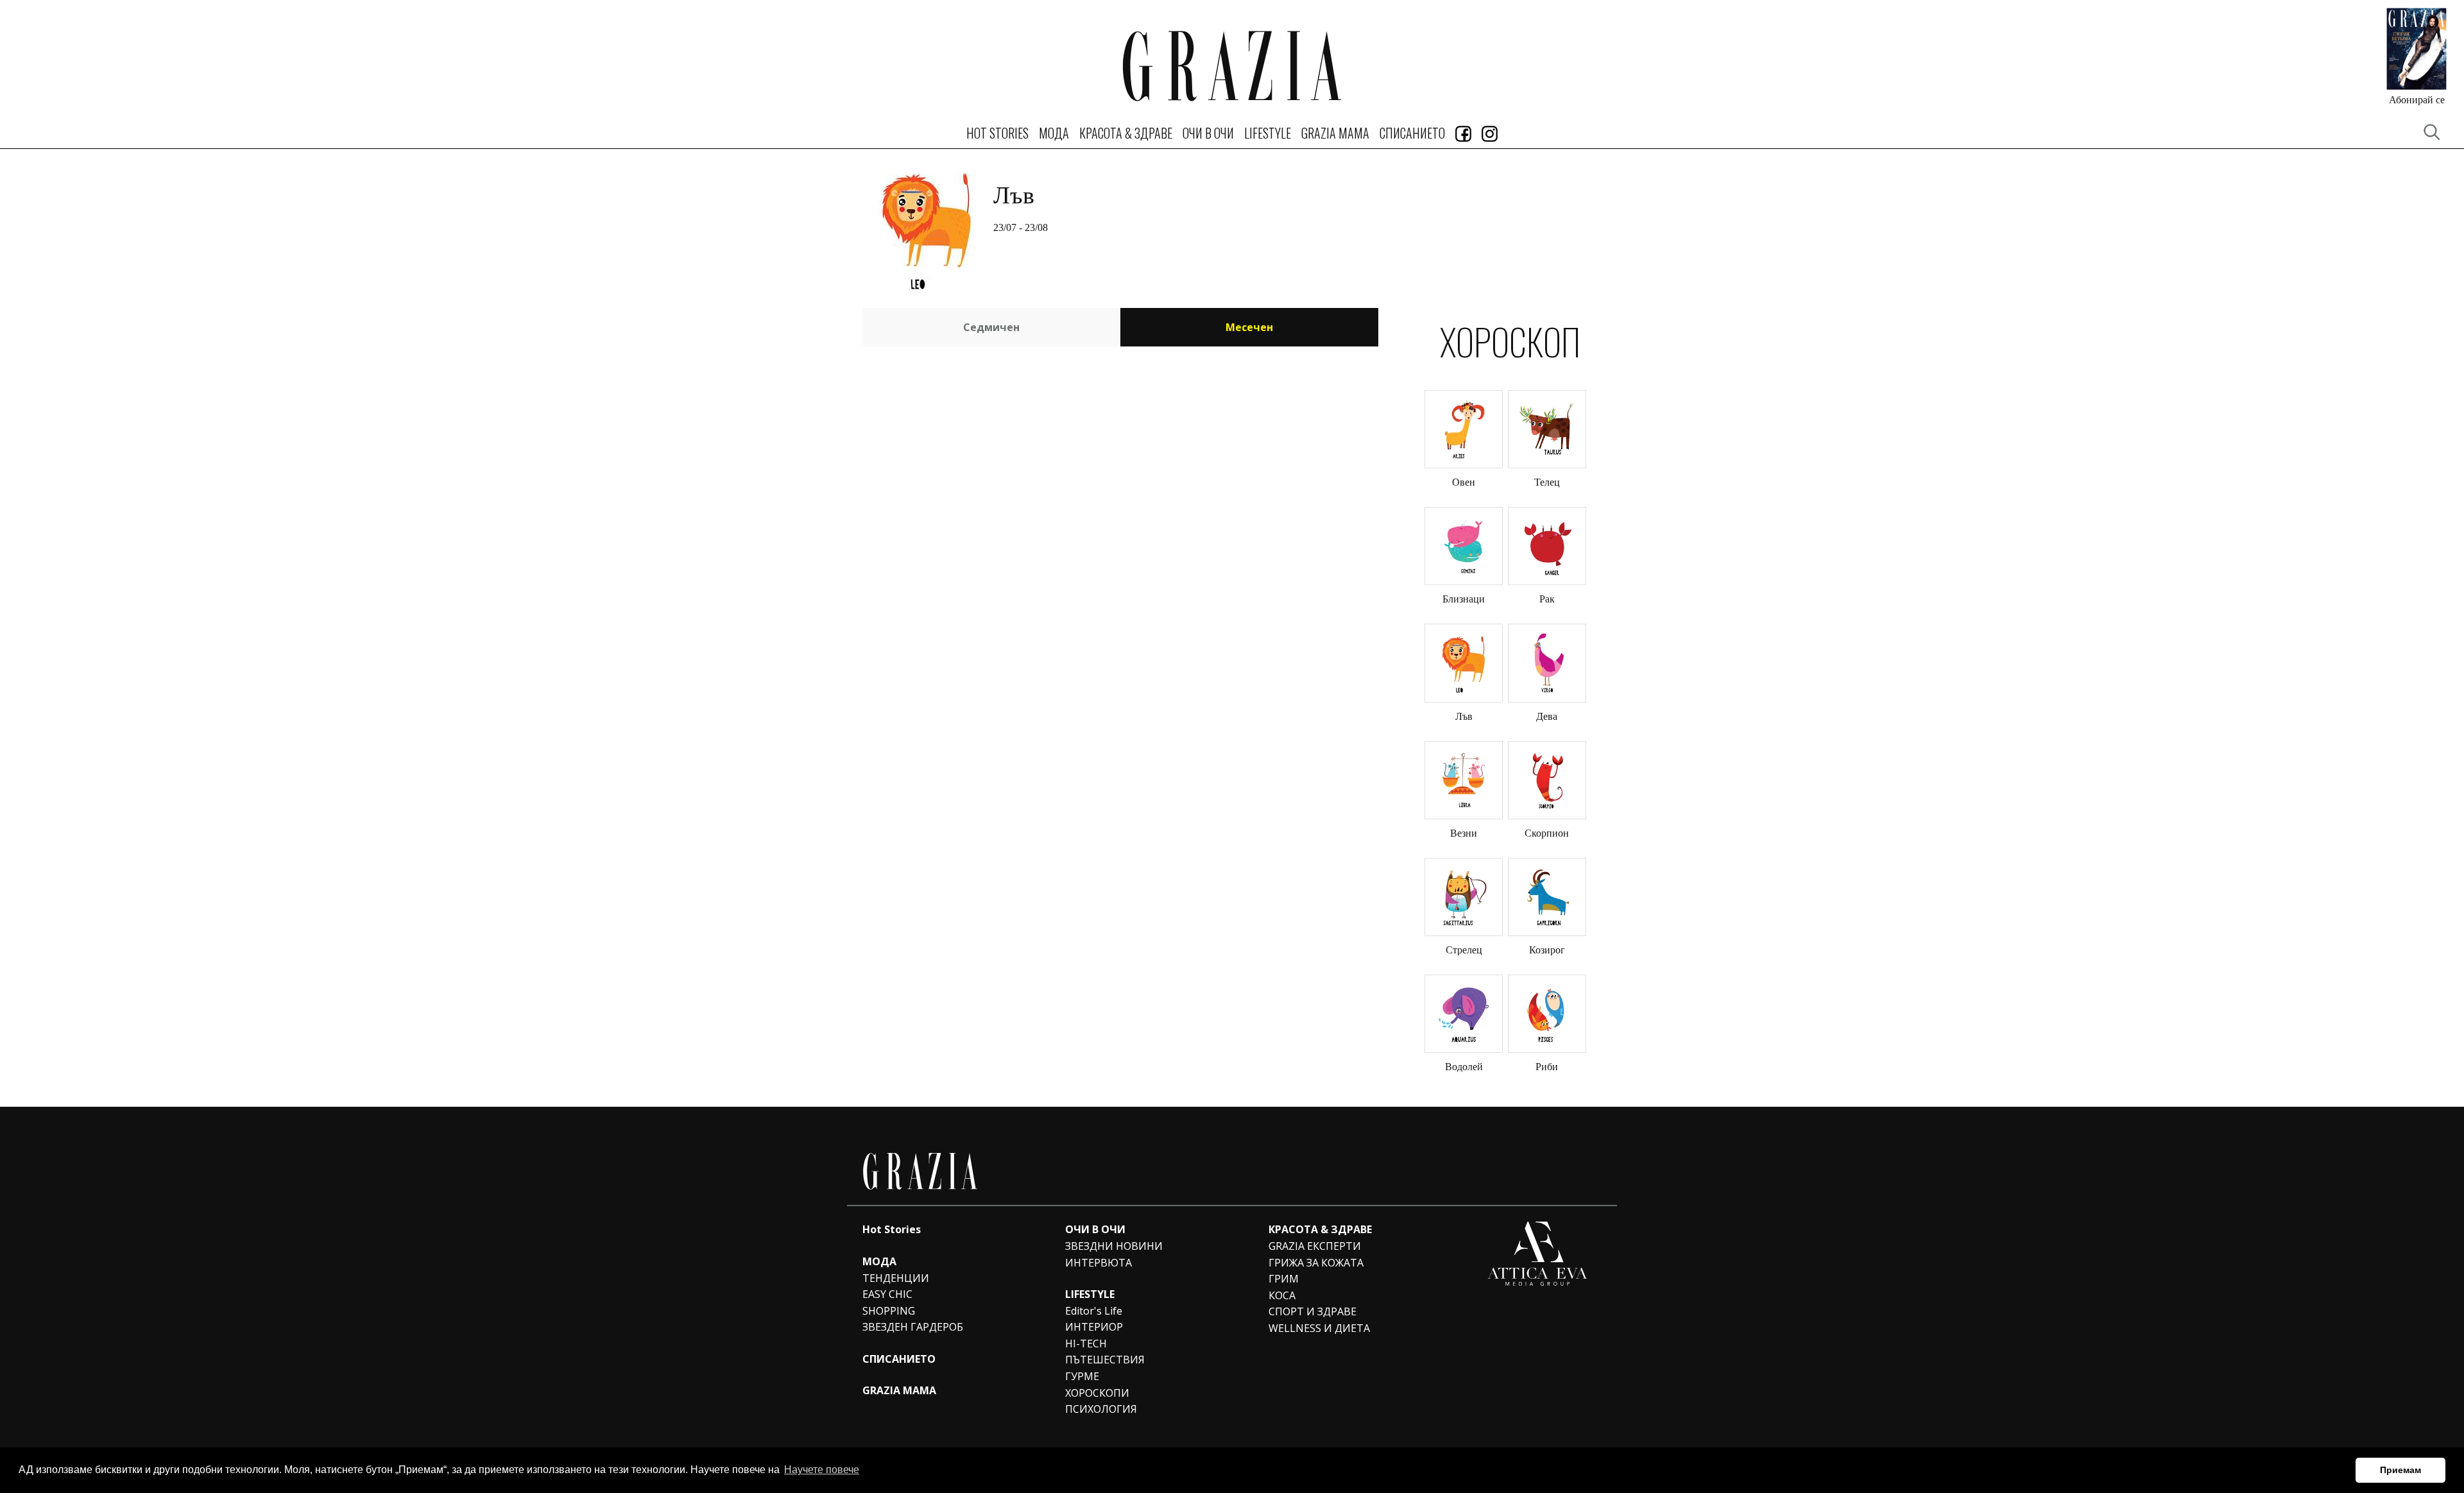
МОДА (1054, 133)
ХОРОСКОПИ (1097, 1393)
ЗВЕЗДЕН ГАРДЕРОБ (913, 1327)
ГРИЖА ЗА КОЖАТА (1316, 1263)
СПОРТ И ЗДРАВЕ (1313, 1311)
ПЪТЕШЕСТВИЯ (1105, 1360)
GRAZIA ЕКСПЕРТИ (1315, 1246)
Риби (1547, 1067)
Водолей (1464, 1067)
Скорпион (1547, 833)
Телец (1547, 482)
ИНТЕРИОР (1094, 1327)
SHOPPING (889, 1311)
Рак (1547, 599)
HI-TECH (1086, 1344)
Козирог (1547, 950)
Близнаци (1464, 599)
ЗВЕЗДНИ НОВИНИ (1114, 1246)
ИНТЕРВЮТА (1099, 1263)
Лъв (1464, 716)
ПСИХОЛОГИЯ (1101, 1409)
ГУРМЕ (1082, 1376)
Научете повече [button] (822, 1470)
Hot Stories (997, 133)
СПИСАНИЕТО (1412, 133)
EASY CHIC (887, 1294)
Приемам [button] (2400, 1470)
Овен (1464, 482)
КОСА (1282, 1295)
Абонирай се (2417, 99)
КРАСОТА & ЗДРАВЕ (1126, 133)
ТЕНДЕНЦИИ (896, 1278)
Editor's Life (1094, 1311)
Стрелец (1464, 950)
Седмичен (991, 327)
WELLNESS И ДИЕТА (1319, 1328)
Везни (1464, 833)
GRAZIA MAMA (1335, 133)
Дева (1547, 716)
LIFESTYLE (1268, 133)
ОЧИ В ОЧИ (1208, 133)
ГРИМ (1284, 1279)
